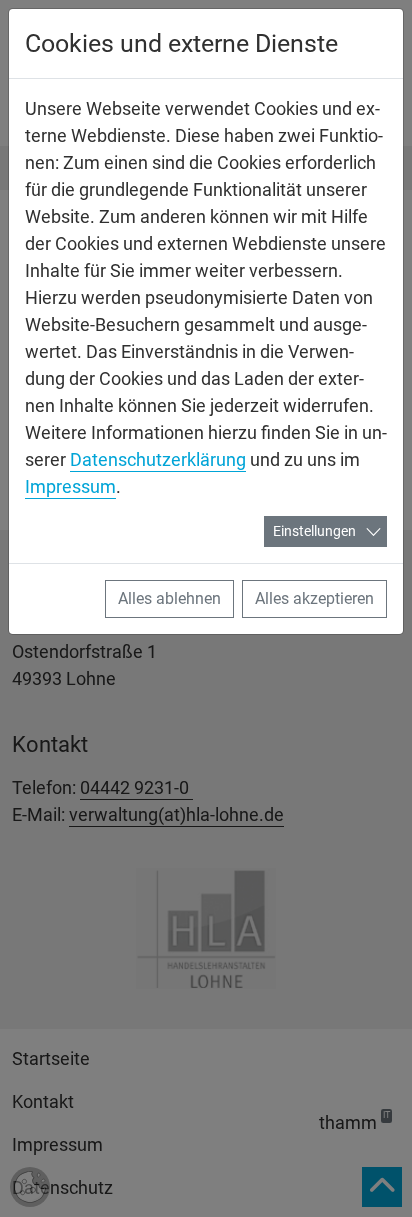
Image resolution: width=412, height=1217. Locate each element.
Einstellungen (314, 531)
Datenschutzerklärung (158, 459)
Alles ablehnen (169, 598)
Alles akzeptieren (314, 598)
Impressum (70, 486)
